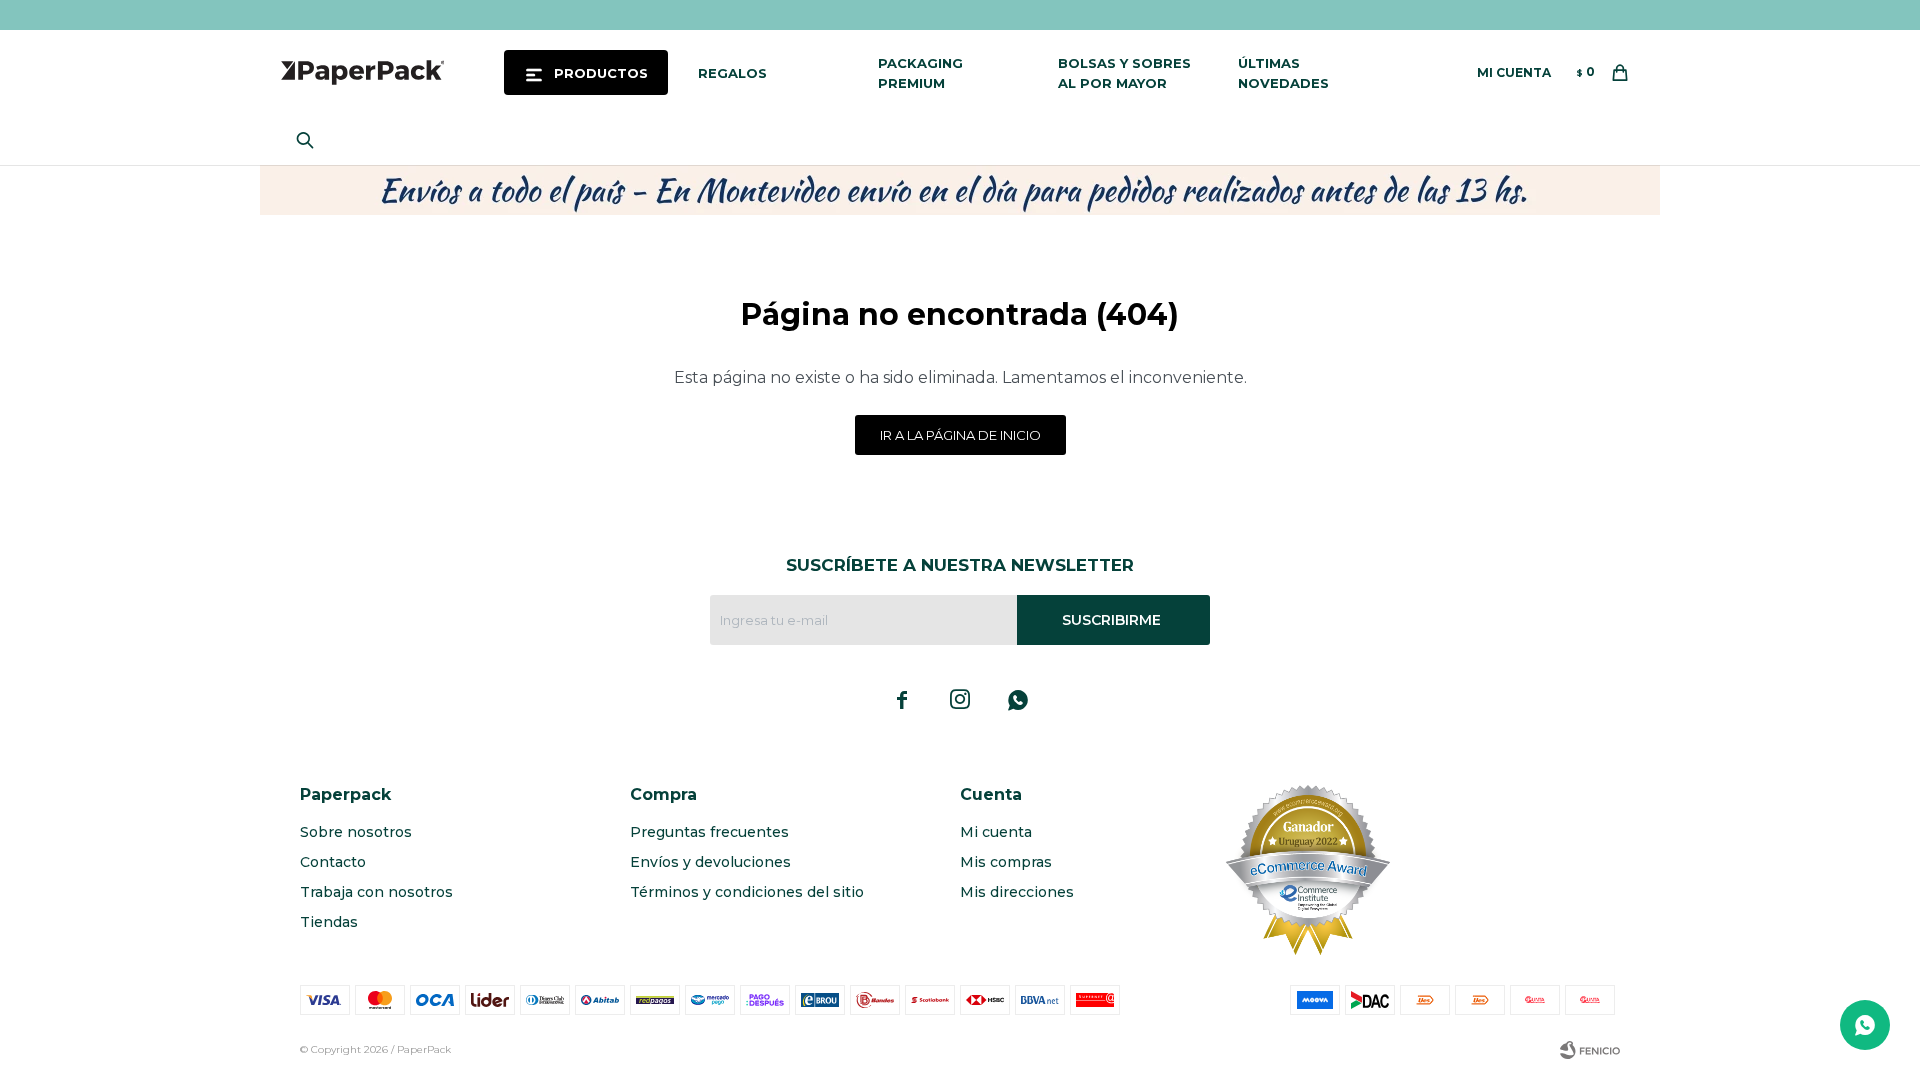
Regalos (732, 73)
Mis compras (1006, 862)
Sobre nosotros (356, 832)
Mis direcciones (1017, 892)
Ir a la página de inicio (960, 435)
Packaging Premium (920, 73)
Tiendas (329, 922)
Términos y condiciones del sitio (747, 892)
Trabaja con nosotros (376, 892)
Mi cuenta (996, 832)
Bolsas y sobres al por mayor (1124, 73)
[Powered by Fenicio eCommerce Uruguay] (1590, 1050)
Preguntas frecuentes (709, 832)
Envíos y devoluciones (710, 862)
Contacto (333, 862)
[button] (310, 140)
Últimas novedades (1283, 73)
